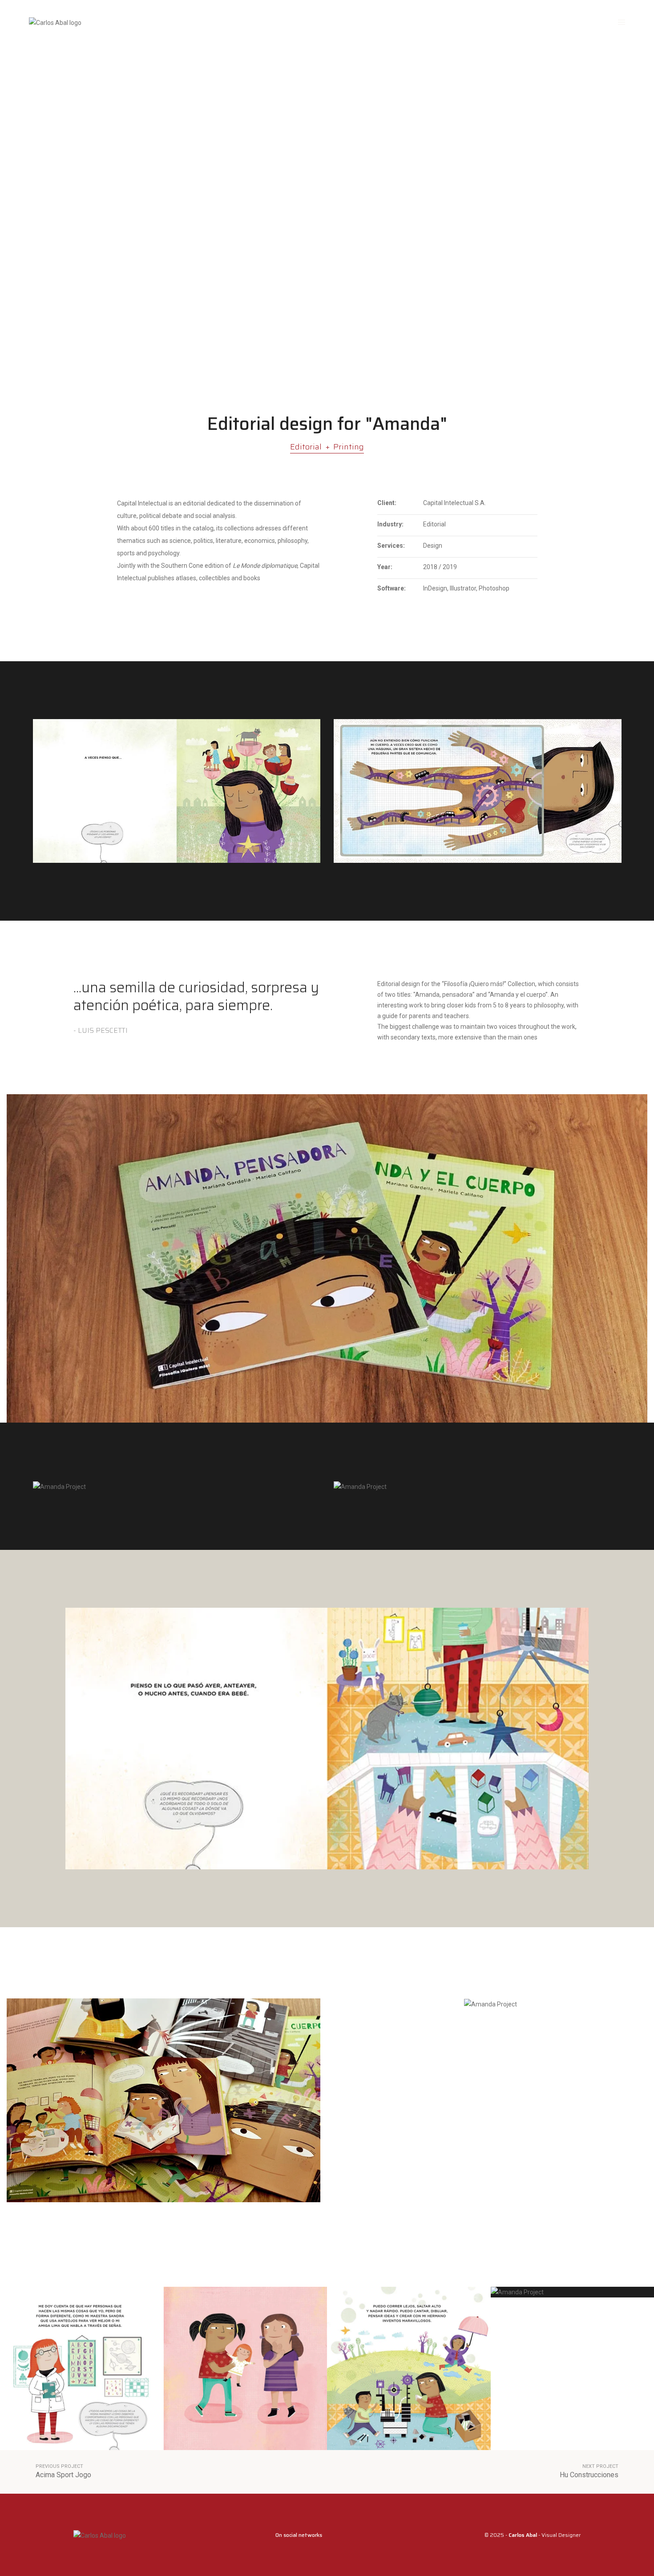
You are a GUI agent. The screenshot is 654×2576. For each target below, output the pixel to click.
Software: (392, 588)
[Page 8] (82, 2369)
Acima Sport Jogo (63, 2475)
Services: (391, 546)
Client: (387, 503)
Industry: (390, 524)
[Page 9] (246, 2369)
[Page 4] (409, 2369)
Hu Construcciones (589, 2475)
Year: (385, 567)
